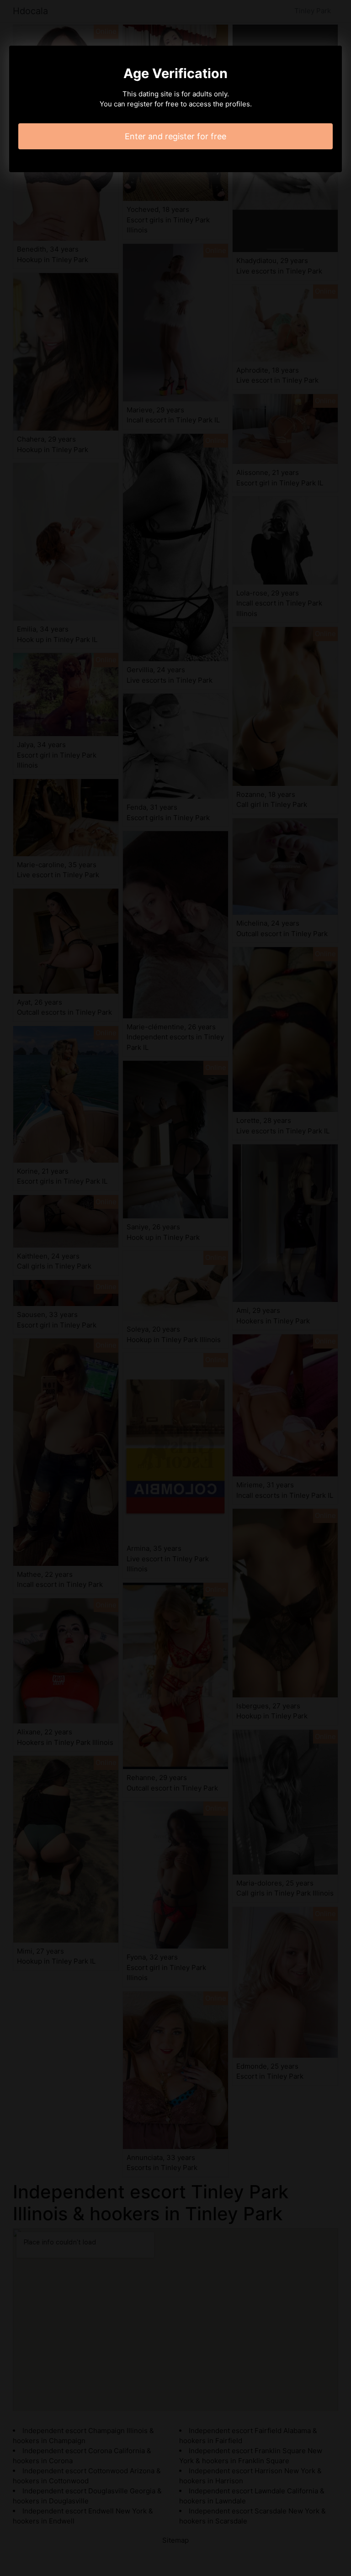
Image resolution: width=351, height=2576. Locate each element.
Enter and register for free (175, 136)
